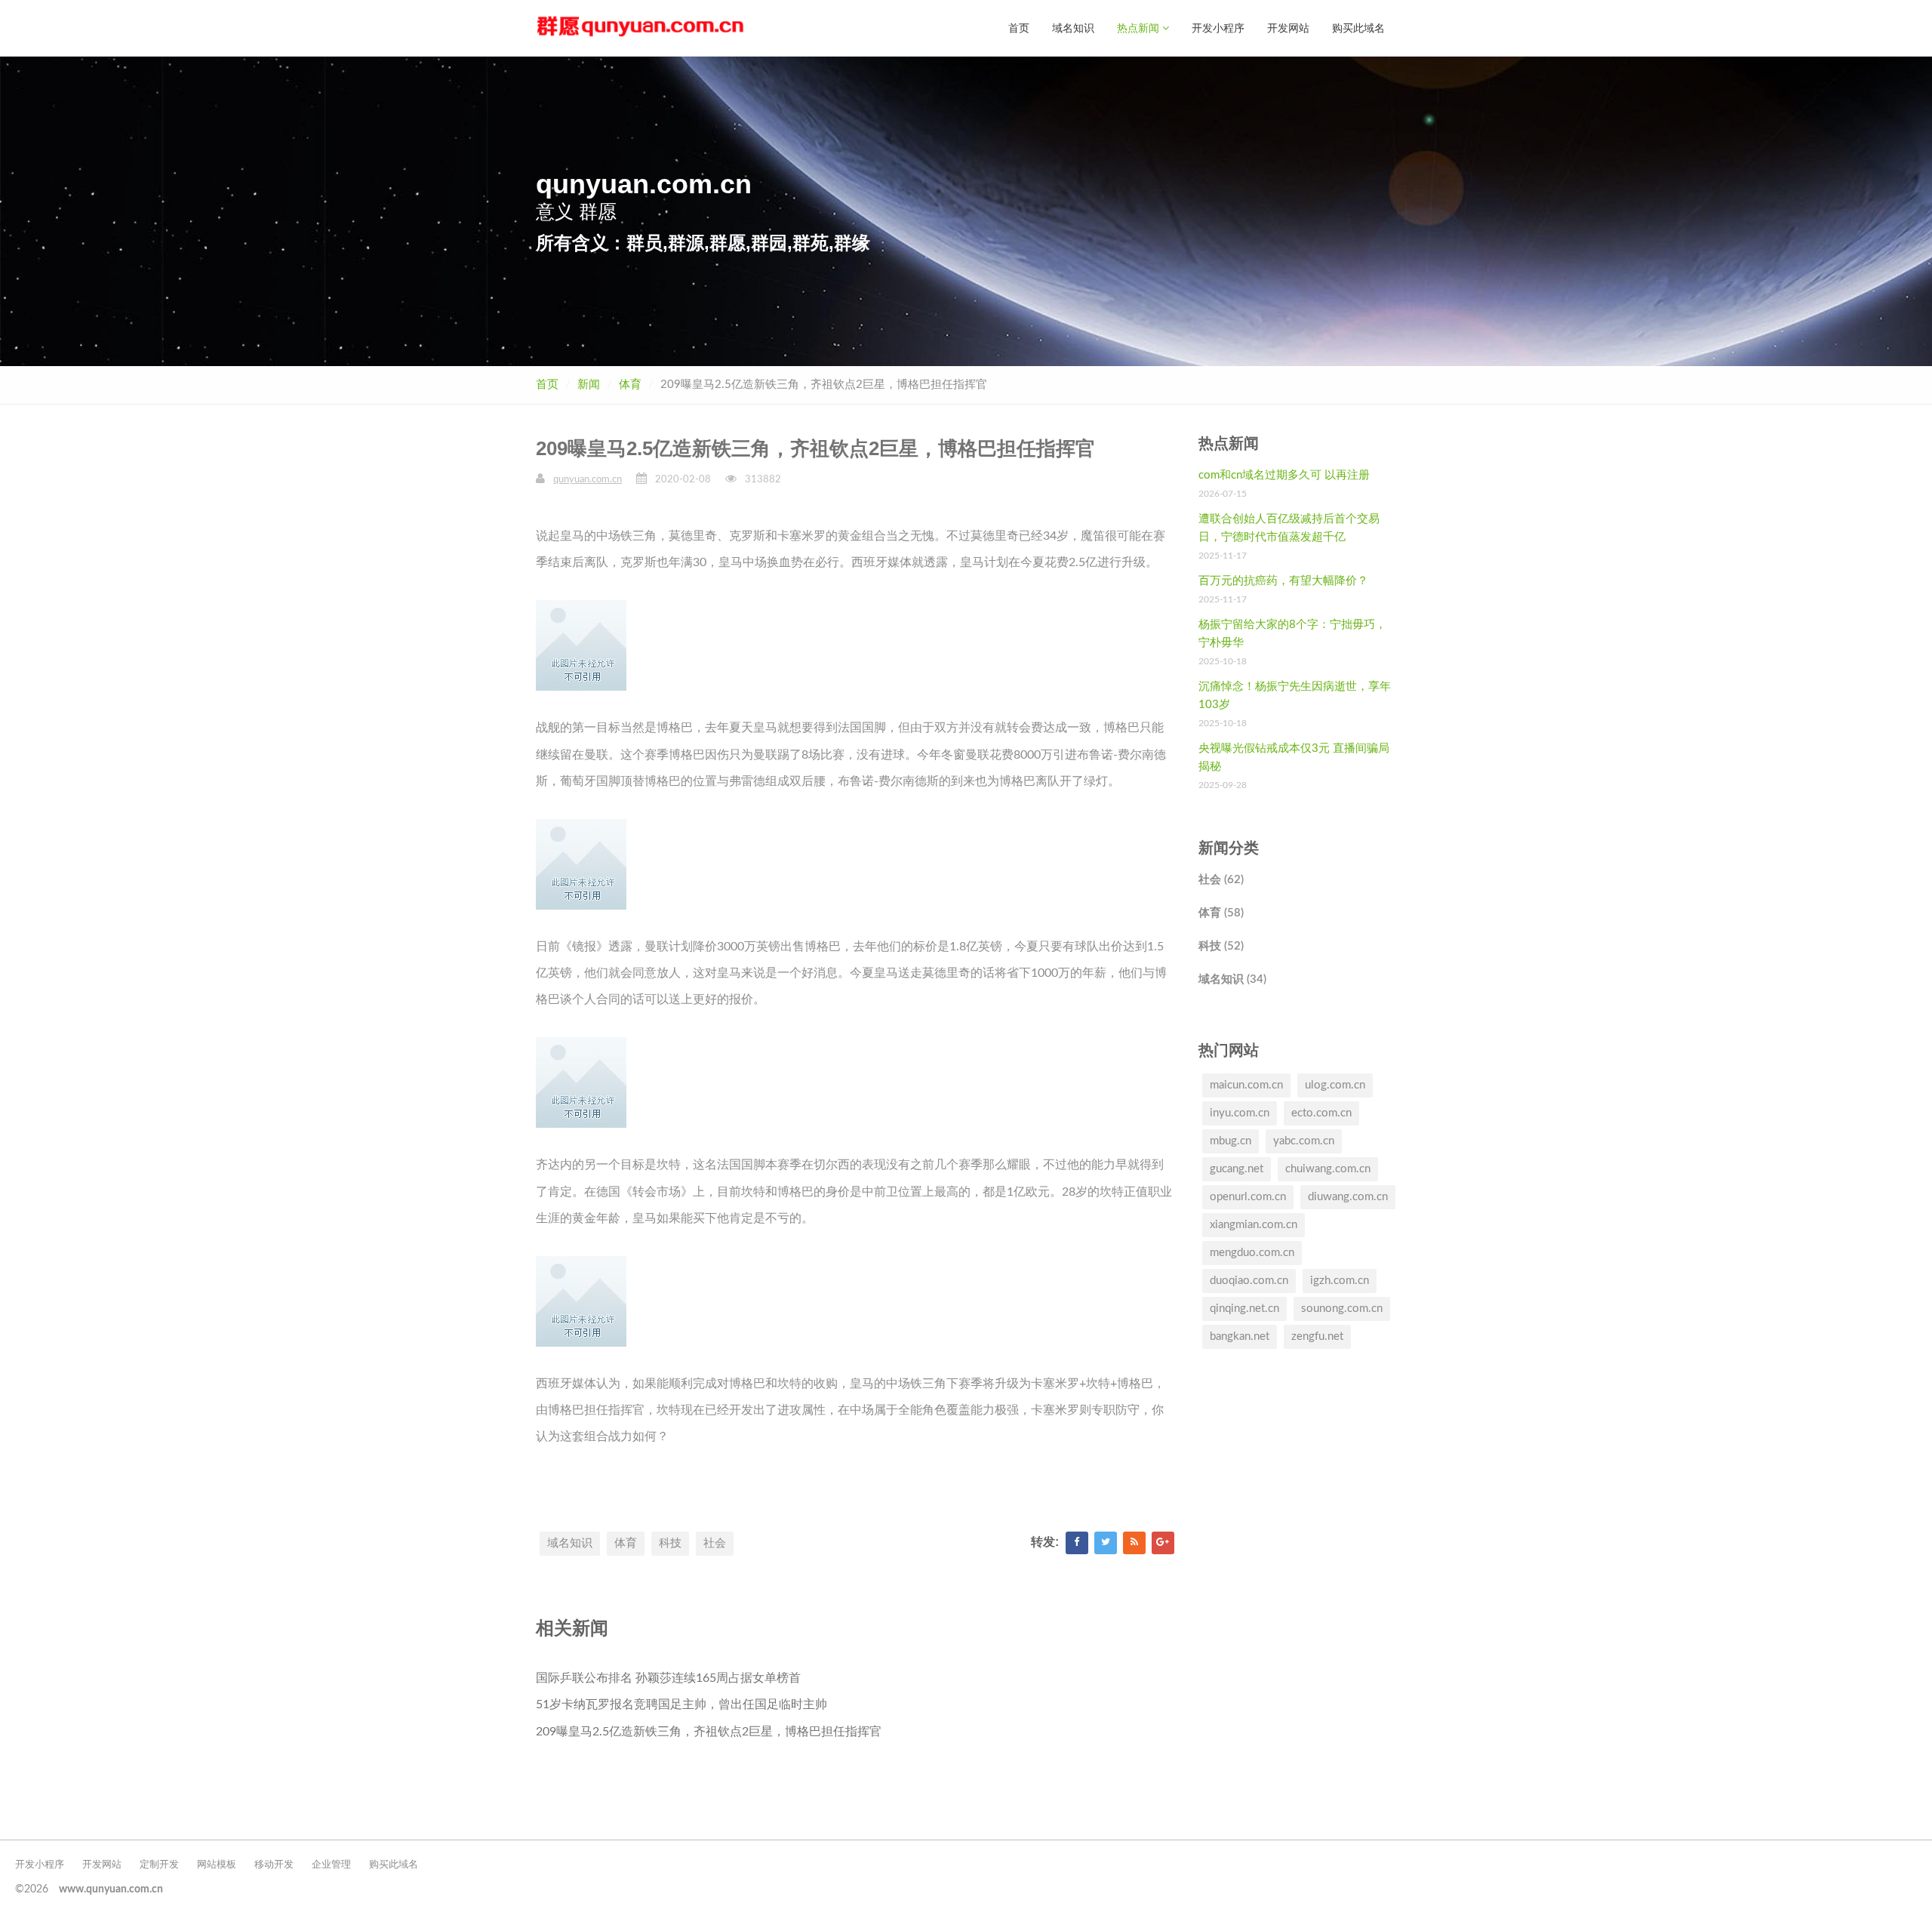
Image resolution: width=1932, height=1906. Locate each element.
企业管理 (331, 1865)
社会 (715, 1543)
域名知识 (1073, 28)
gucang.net (1237, 1169)
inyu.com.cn (1240, 1113)
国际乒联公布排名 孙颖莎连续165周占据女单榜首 (668, 1678)
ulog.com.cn (1335, 1085)
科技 (670, 1543)
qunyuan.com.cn (588, 480)
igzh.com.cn (1340, 1281)
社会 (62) (1221, 880)
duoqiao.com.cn (1249, 1281)
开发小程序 (1218, 28)
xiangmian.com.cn (1254, 1225)
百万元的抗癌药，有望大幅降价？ (1283, 581)
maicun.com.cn (1246, 1085)
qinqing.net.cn (1244, 1309)
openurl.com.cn (1248, 1197)
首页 (1019, 28)
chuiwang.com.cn (1328, 1169)
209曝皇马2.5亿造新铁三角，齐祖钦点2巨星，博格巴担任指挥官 (709, 1732)
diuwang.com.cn (1348, 1197)
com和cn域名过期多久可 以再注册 (1284, 475)
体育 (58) (1221, 913)
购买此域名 (1358, 28)
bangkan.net (1240, 1336)
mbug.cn (1231, 1141)
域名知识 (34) (1232, 979)
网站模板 (217, 1865)
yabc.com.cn (1304, 1141)
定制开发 (159, 1865)
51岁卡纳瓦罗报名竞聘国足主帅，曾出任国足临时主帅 (681, 1704)
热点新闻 (1140, 28)
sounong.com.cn (1342, 1309)
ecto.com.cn (1321, 1113)
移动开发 (274, 1865)
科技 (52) (1221, 946)
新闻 (589, 385)
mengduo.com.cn (1252, 1253)
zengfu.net (1317, 1336)
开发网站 (1288, 28)
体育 (630, 385)
